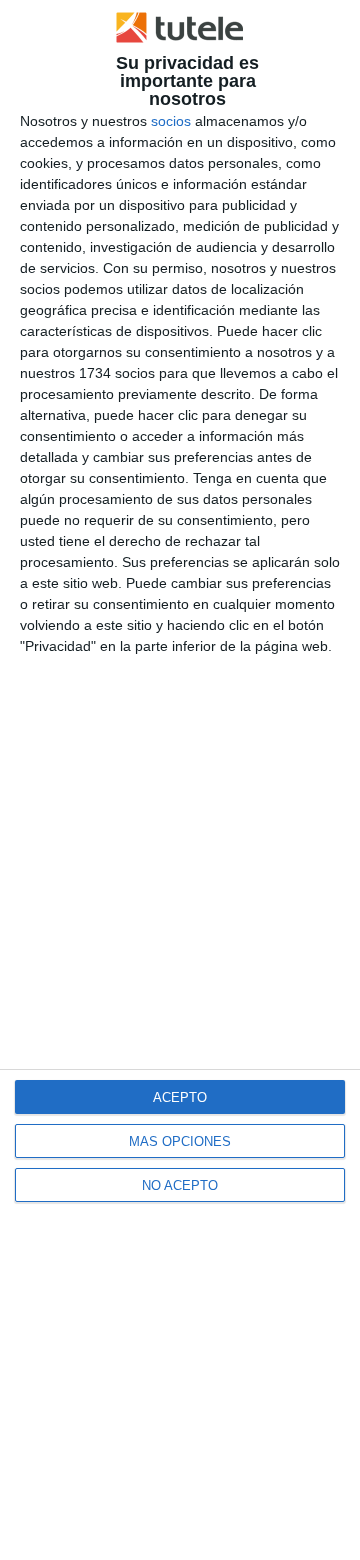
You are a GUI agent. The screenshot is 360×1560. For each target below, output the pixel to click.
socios (171, 121)
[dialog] (180, 780)
